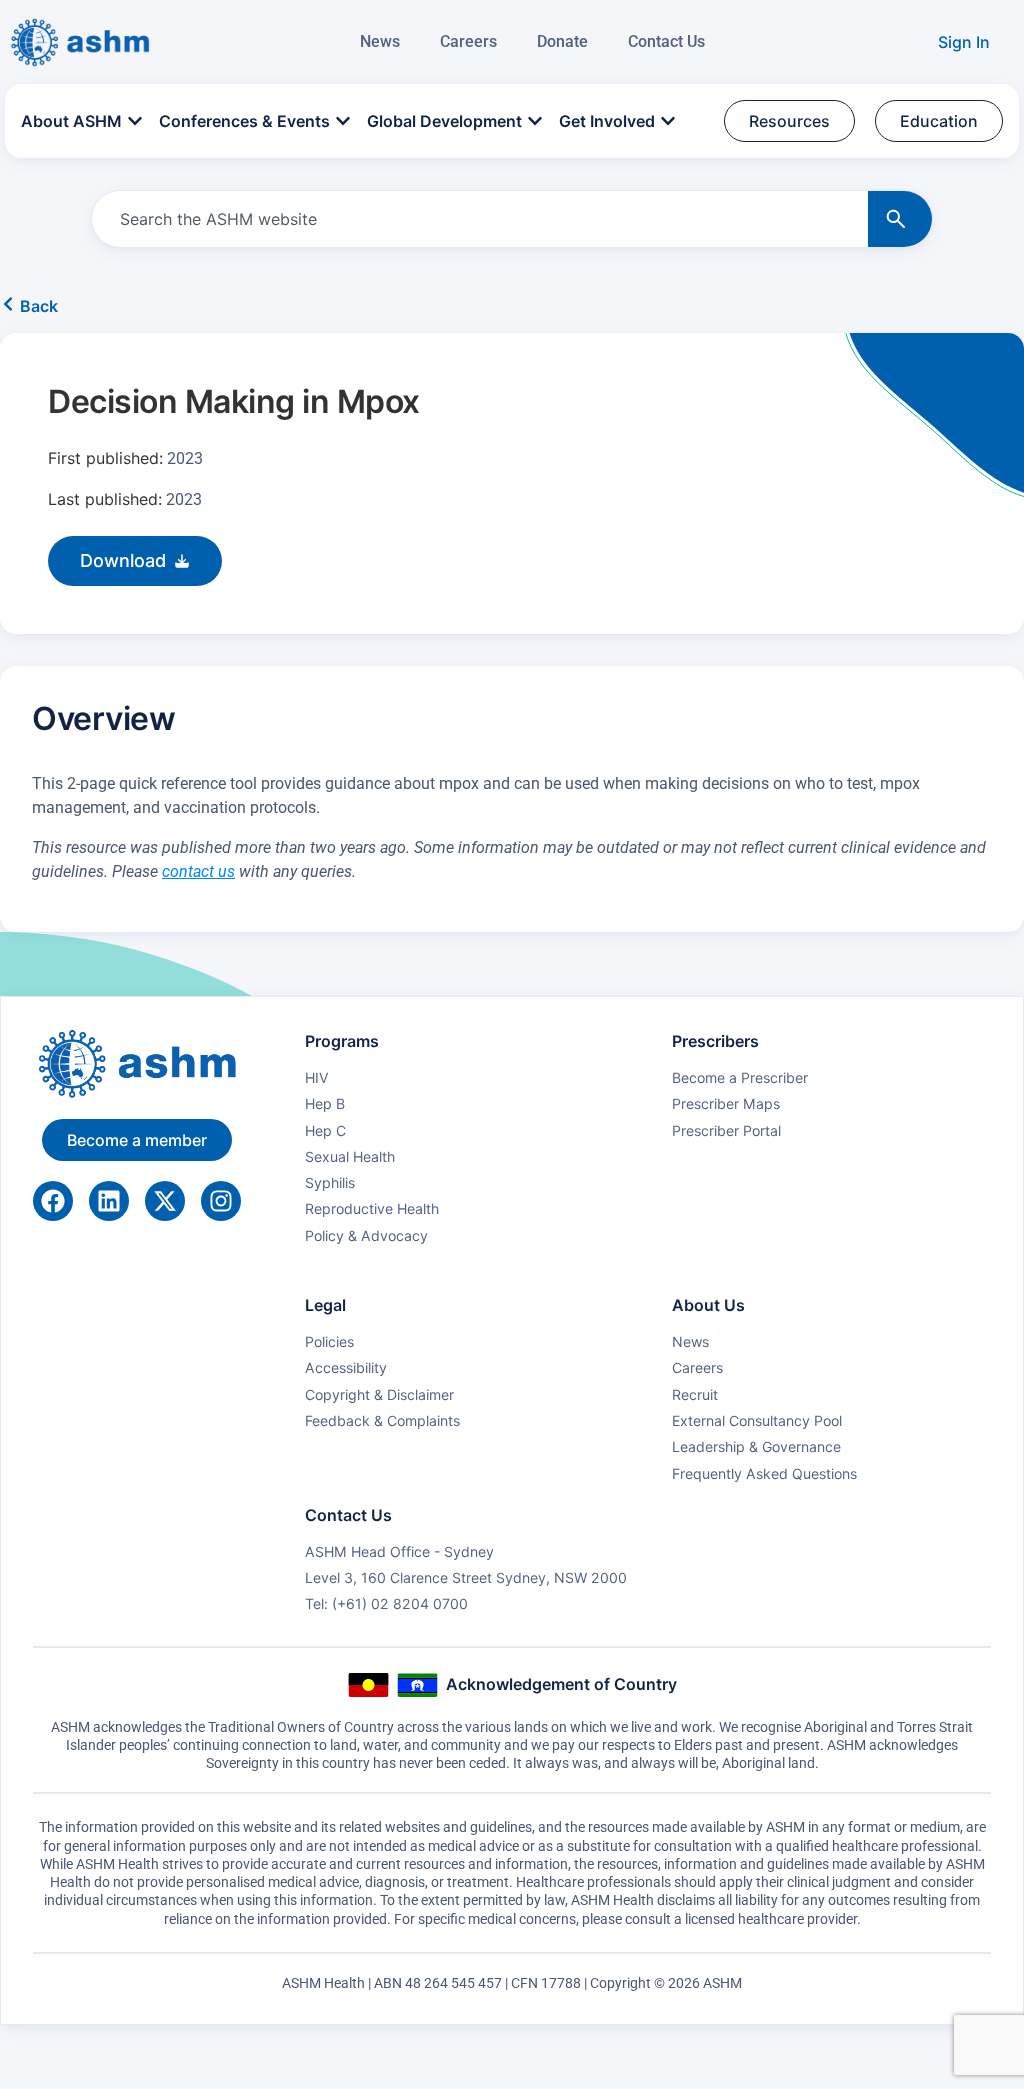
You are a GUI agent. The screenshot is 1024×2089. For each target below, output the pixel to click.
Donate (562, 41)
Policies (329, 1341)
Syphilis (330, 1182)
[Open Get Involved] (668, 121)
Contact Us (666, 41)
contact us (198, 871)
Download (123, 560)
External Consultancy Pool (757, 1420)
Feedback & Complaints (382, 1420)
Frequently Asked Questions (764, 1473)
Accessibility (346, 1367)
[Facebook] (53, 1201)
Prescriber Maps (726, 1103)
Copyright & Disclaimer (379, 1394)
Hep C (325, 1130)
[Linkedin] (109, 1201)
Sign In (964, 42)
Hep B (325, 1103)
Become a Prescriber (740, 1077)
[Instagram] (221, 1201)
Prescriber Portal (726, 1130)
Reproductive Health (372, 1208)
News (380, 41)
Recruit (695, 1394)
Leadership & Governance (756, 1446)
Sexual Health (350, 1156)
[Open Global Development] (535, 121)
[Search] (900, 219)
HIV (317, 1077)
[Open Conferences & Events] (343, 121)
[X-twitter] (165, 1201)
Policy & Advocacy (366, 1235)
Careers (468, 41)
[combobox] (476, 219)
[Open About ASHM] (135, 121)
